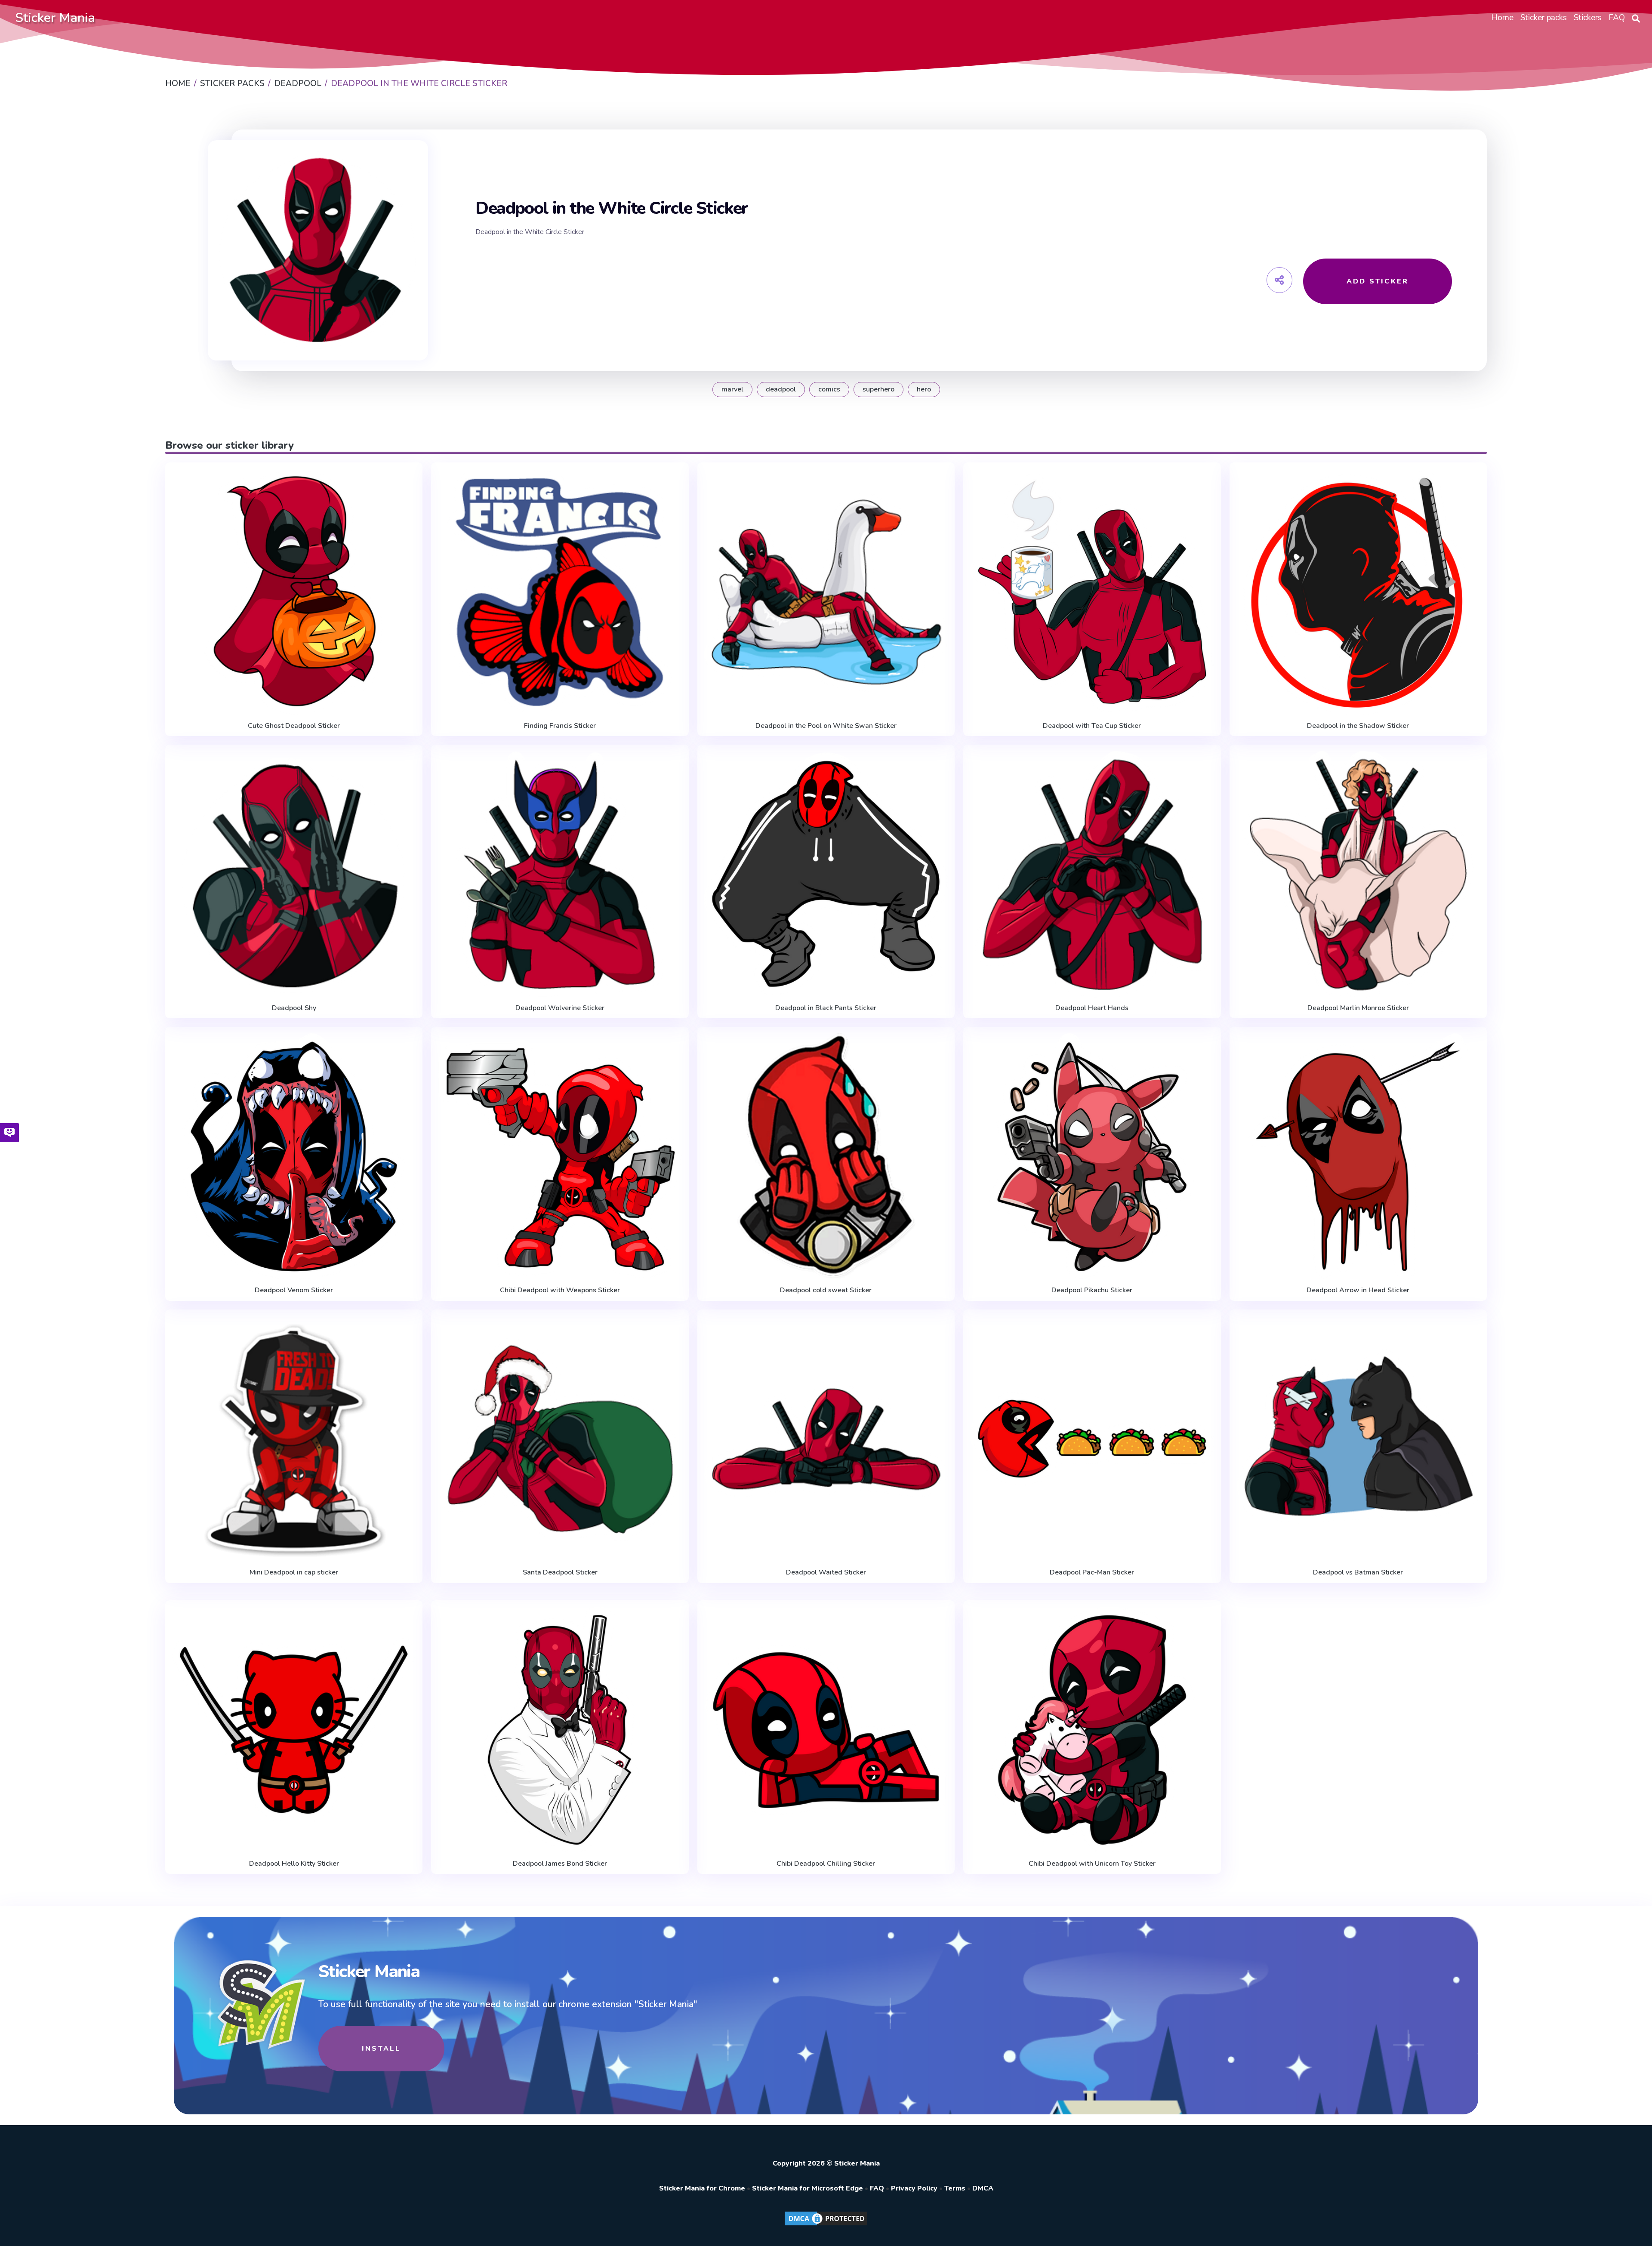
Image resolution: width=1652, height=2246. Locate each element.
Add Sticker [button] (1378, 281)
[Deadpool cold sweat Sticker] (826, 1157)
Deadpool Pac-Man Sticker (1092, 1572)
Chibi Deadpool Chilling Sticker (826, 1864)
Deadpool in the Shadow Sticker (1358, 726)
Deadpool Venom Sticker (294, 1290)
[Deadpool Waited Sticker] (826, 1439)
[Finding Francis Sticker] (560, 592)
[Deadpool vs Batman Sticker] (1358, 1439)
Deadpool (781, 389)
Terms (955, 2188)
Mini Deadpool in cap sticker (294, 1572)
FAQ (877, 2188)
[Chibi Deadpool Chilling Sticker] (826, 1730)
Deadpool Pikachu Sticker (1092, 1290)
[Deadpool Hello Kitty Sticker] (294, 1730)
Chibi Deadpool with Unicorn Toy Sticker (1092, 1864)
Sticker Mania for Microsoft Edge (808, 2188)
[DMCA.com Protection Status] (826, 2225)
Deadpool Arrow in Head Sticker (1358, 1290)
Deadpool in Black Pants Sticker (826, 1008)
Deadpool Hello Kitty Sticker (294, 1864)
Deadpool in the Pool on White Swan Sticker (826, 726)
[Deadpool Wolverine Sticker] (560, 874)
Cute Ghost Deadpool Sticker (294, 726)
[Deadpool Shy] (294, 874)
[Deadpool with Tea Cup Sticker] (1092, 592)
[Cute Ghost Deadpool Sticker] (294, 592)
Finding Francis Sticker (560, 726)
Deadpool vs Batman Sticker (1358, 1572)
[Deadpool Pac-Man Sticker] (1092, 1439)
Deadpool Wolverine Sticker (560, 1008)
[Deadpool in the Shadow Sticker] (1358, 592)
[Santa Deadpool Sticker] (560, 1439)
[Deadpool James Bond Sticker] (560, 1730)
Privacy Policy (914, 2188)
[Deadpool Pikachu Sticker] (1092, 1157)
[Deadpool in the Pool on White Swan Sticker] (826, 592)
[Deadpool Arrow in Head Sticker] (1358, 1157)
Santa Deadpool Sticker (560, 1572)
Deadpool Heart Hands (1092, 1008)
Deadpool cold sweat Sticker (826, 1290)
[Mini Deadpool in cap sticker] (294, 1439)
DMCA (983, 2188)
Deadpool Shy (294, 1008)
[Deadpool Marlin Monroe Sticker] (1358, 874)
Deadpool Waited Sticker (826, 1572)
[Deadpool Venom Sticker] (294, 1157)
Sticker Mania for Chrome (702, 2188)
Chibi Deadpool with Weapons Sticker (560, 1290)
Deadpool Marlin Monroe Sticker (1358, 1008)
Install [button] (381, 2049)
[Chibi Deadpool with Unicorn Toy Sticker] (1092, 1730)
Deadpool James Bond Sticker (560, 1864)
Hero (924, 389)
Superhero (878, 389)
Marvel (732, 389)
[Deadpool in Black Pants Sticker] (826, 874)
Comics (829, 389)
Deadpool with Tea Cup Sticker (1092, 726)
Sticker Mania (55, 18)
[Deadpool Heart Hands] (1092, 874)
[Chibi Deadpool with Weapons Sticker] (560, 1157)
